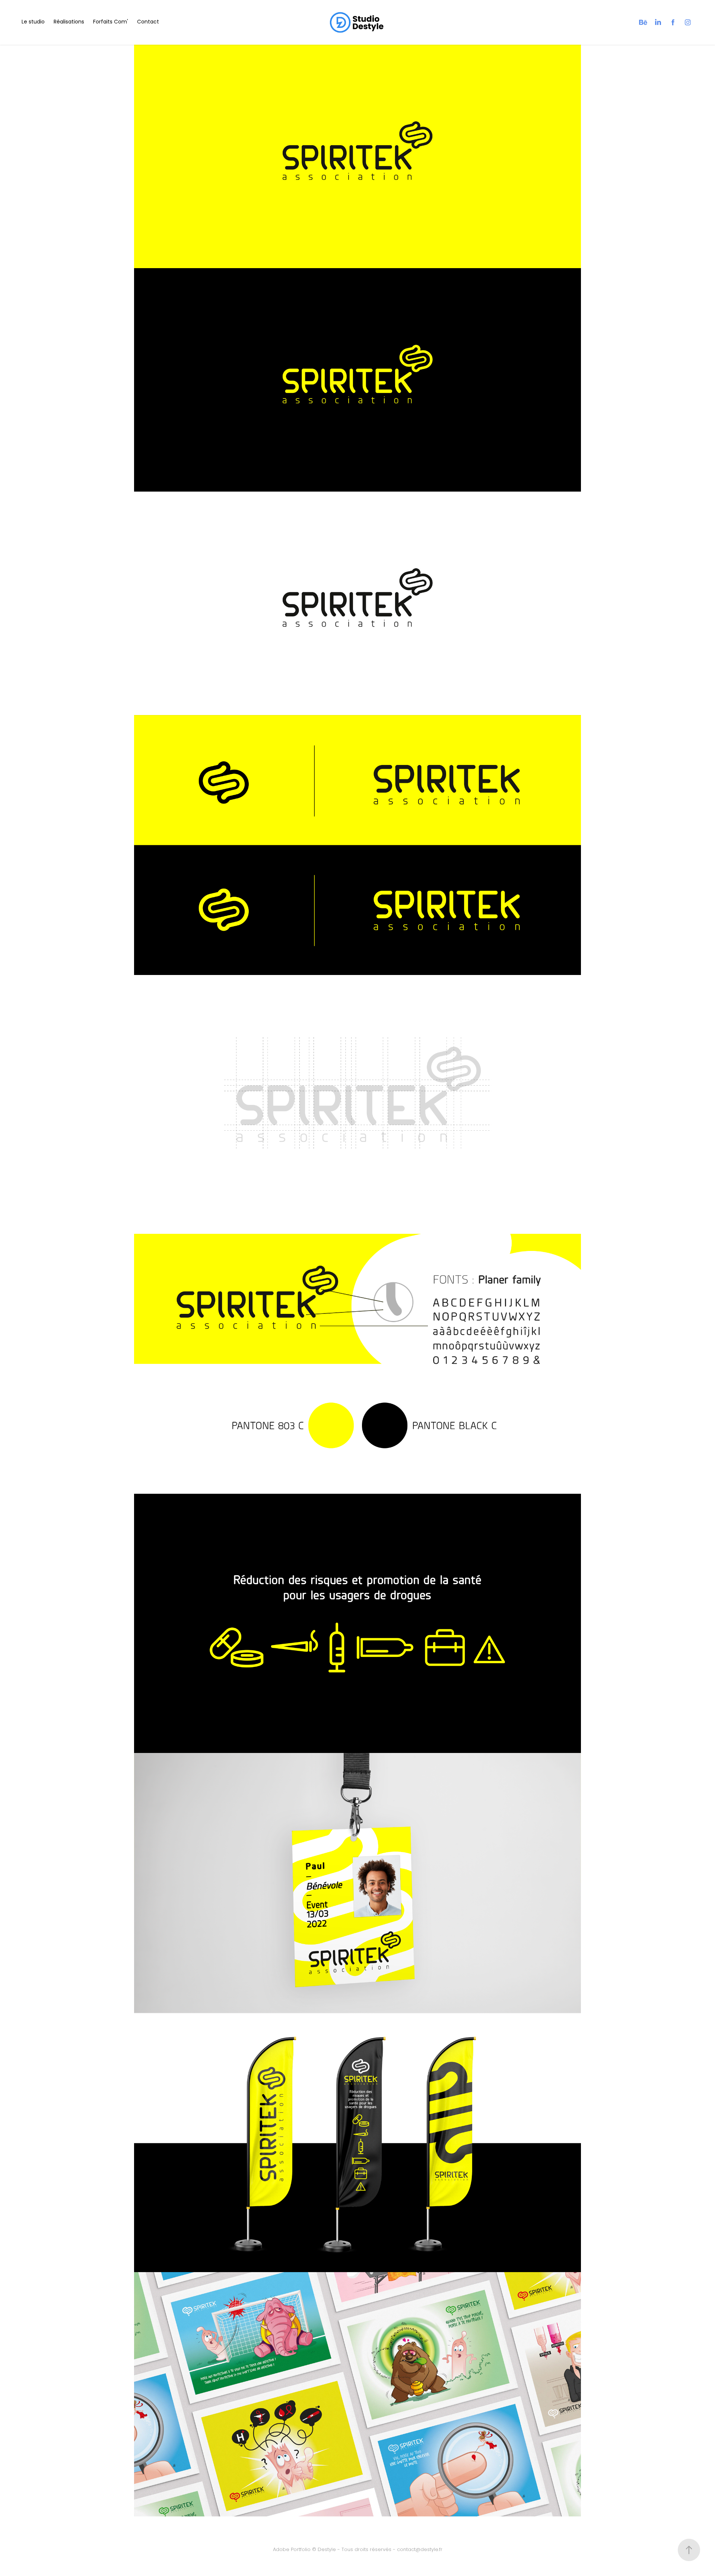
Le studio (33, 22)
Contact (148, 22)
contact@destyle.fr (420, 2550)
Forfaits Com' (111, 22)
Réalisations (69, 22)
